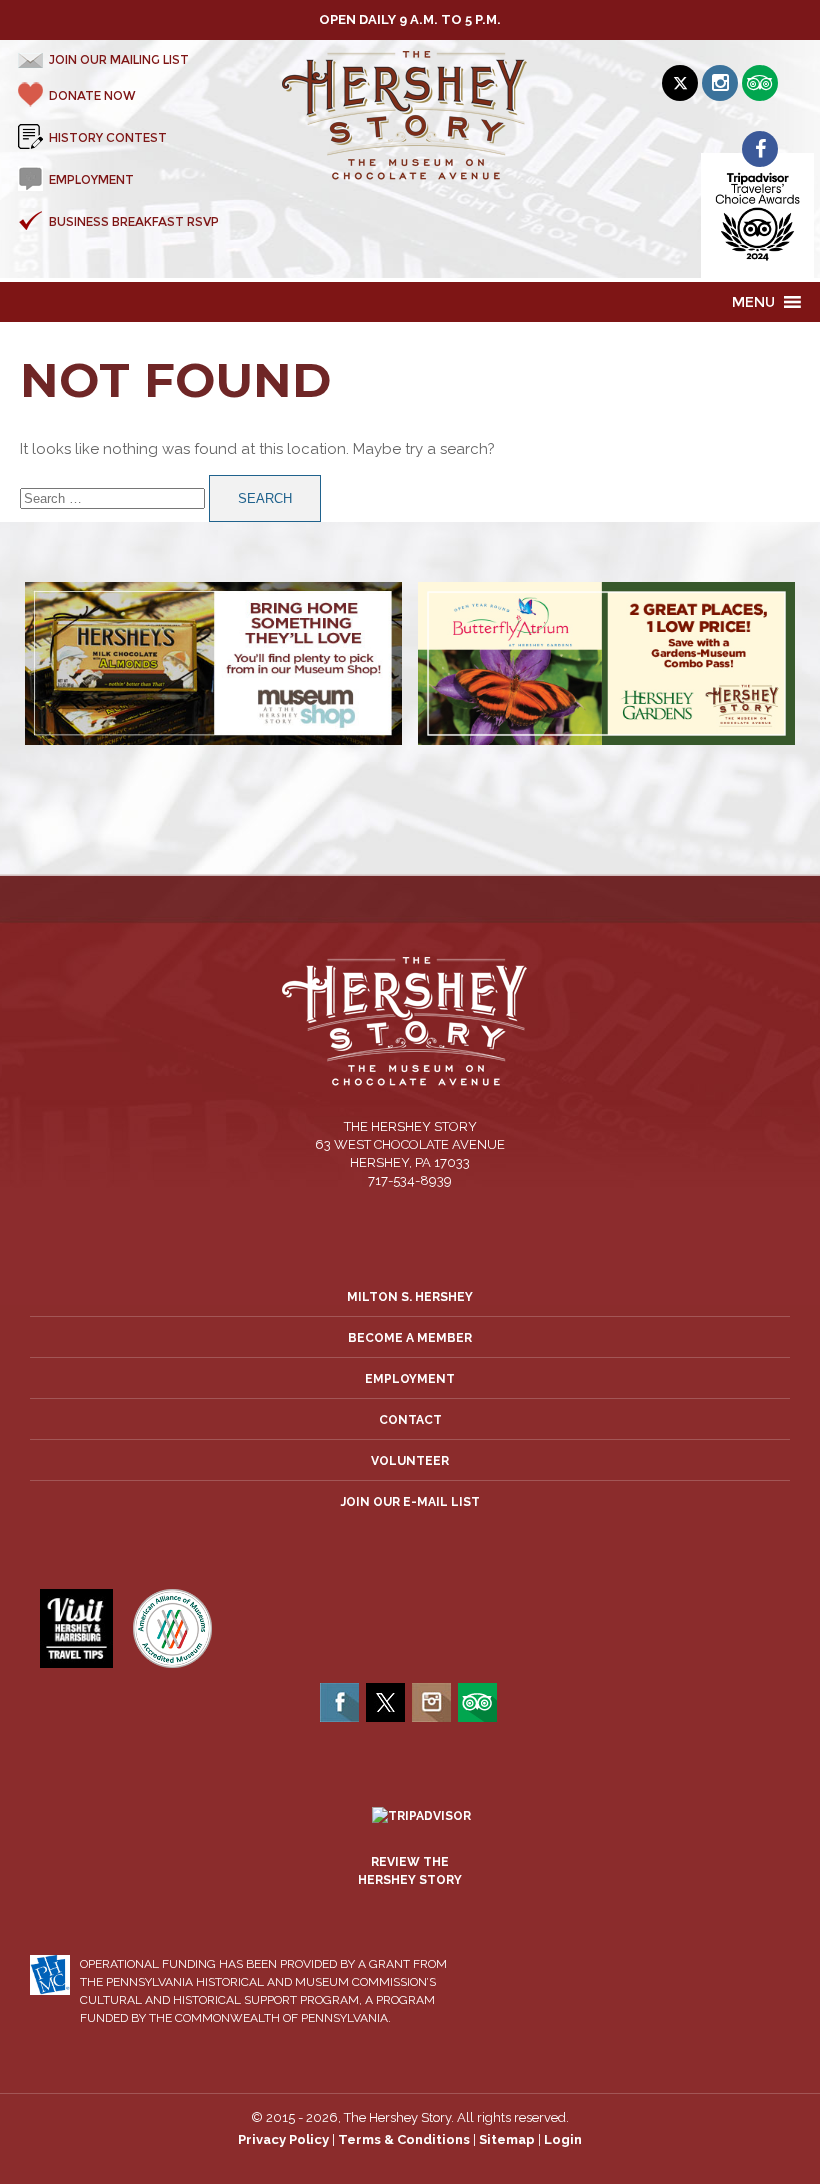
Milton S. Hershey (410, 1297)
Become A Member (410, 1338)
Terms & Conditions (404, 2139)
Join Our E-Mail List (410, 1502)
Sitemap (507, 2139)
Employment (410, 1379)
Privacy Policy (283, 2139)
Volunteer (410, 1461)
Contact (410, 1420)
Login (563, 2139)
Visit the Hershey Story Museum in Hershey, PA (410, 116)
